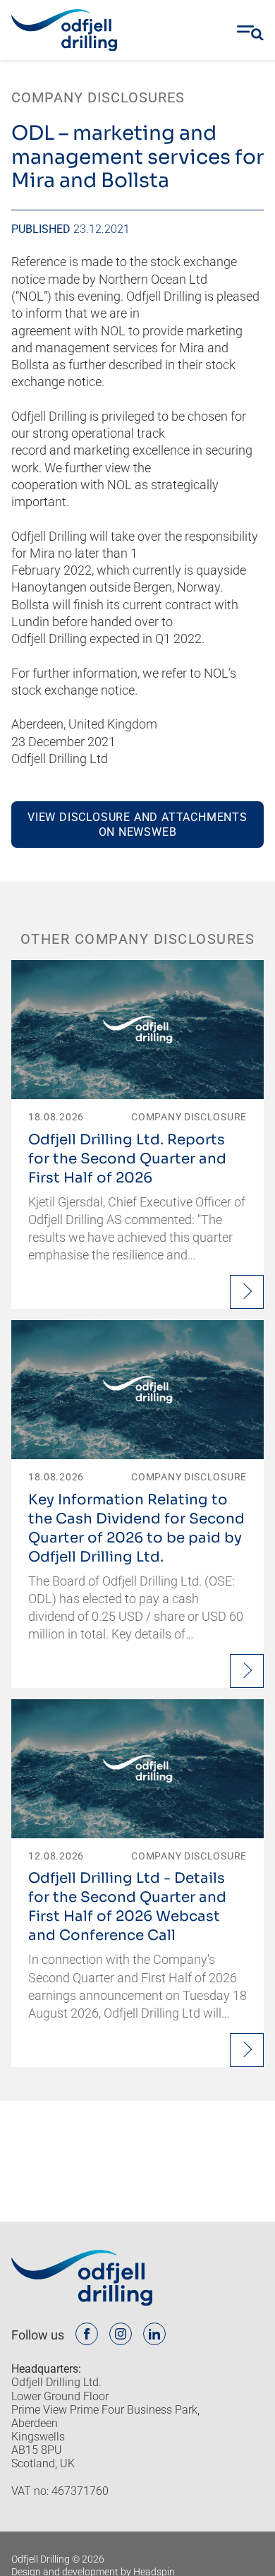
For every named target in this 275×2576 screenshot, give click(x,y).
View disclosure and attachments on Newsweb (137, 825)
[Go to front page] (64, 30)
